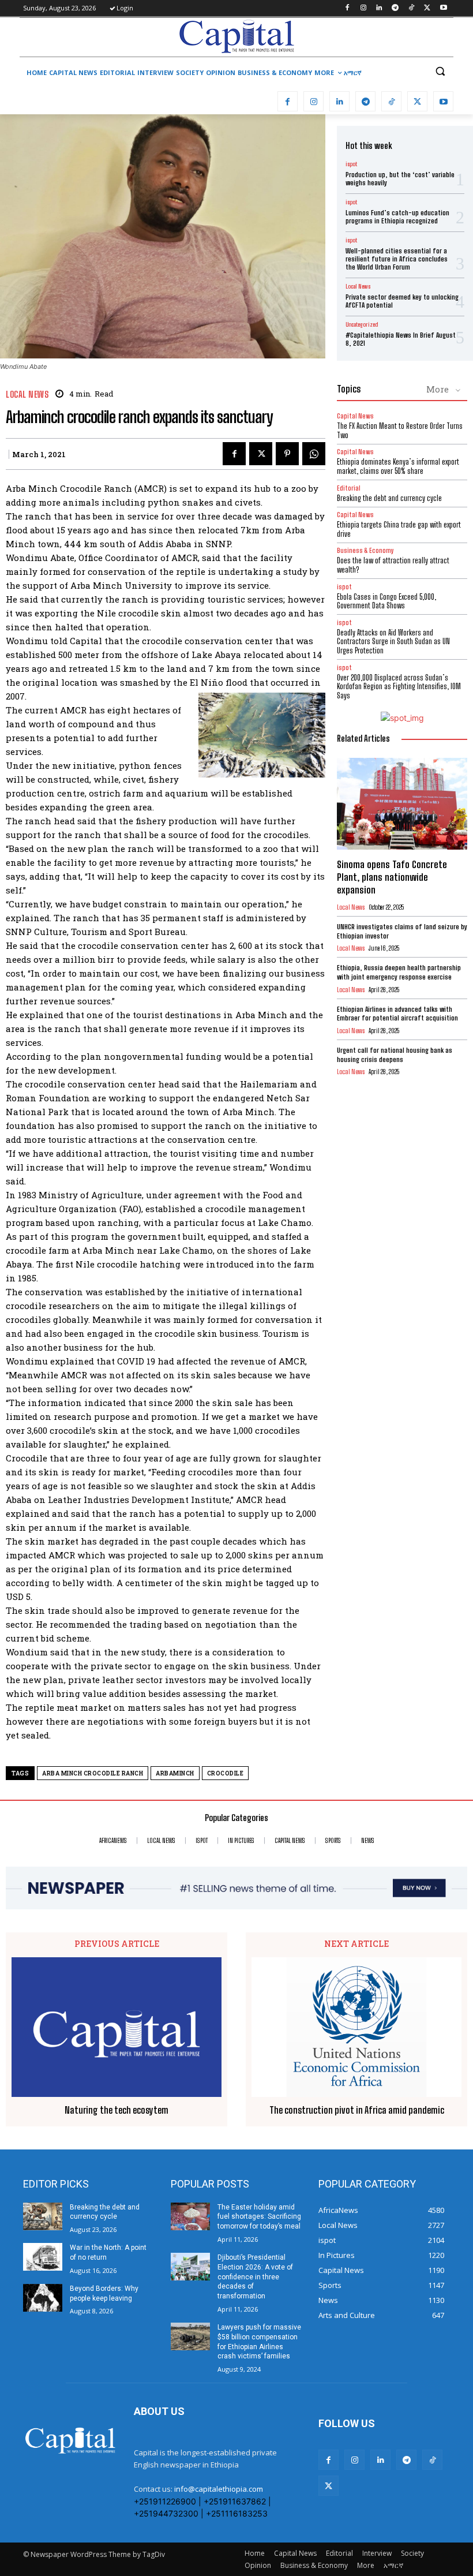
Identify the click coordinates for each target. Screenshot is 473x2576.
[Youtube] (443, 8)
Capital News (355, 416)
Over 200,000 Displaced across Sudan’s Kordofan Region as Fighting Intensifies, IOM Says (399, 687)
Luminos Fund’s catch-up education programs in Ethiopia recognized (397, 217)
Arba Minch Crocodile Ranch (93, 1773)
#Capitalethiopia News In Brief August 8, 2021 (401, 339)
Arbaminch (175, 1773)
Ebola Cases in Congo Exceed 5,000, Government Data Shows (386, 601)
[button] (440, 71)
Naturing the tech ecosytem (117, 2110)
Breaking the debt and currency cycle (389, 498)
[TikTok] (412, 8)
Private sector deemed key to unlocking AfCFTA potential (402, 301)
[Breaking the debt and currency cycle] (43, 2216)
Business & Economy (365, 550)
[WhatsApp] (314, 454)
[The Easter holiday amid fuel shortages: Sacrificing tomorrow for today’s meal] (190, 2216)
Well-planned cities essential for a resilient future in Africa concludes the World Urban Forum (397, 259)
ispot (351, 164)
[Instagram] (363, 8)
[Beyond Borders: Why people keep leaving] (43, 2298)
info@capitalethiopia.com (219, 2489)
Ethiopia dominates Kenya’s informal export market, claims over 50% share (398, 466)
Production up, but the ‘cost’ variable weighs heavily (400, 179)
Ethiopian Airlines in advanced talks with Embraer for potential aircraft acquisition (397, 1014)
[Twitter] (427, 8)
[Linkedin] (379, 8)
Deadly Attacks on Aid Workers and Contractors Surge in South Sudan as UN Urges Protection (393, 642)
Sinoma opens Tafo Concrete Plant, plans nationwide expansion (392, 877)
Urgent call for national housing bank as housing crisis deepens (395, 1055)
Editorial (349, 488)
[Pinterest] (287, 454)
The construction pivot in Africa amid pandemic (357, 2110)
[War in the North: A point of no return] (43, 2257)
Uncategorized (362, 324)
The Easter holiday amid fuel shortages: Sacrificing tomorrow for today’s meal (259, 2217)
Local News (27, 395)
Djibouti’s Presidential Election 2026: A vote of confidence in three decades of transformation (255, 2277)
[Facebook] (347, 8)
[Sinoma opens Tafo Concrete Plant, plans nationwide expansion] (402, 803)
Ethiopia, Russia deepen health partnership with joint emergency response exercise (399, 972)
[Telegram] (395, 8)
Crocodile (226, 1773)
